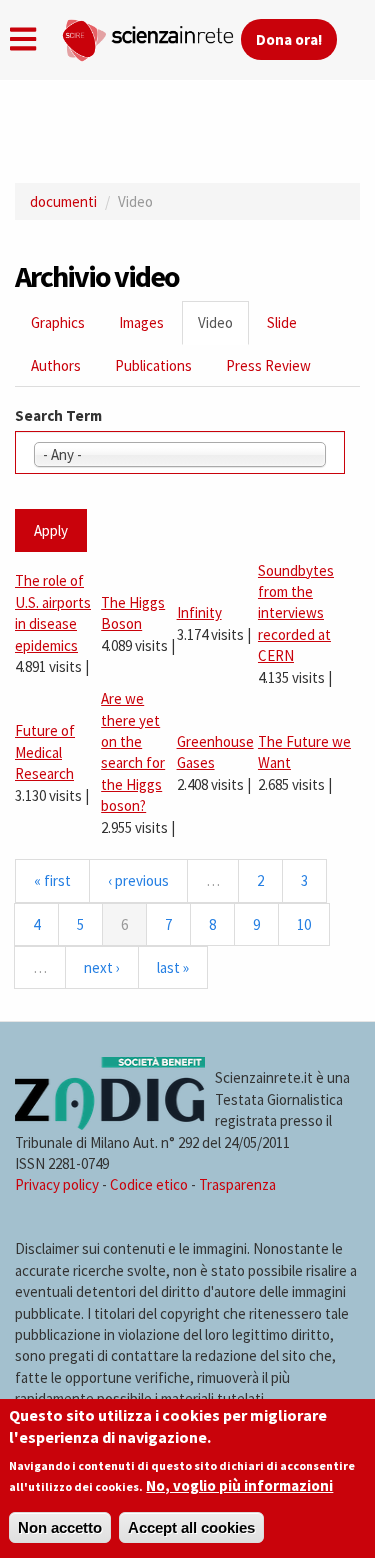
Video (223, 328)
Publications (153, 365)
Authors (56, 365)
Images (141, 322)
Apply (51, 530)
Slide (282, 322)
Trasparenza (237, 1184)
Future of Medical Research (45, 752)
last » (173, 967)
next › (102, 967)
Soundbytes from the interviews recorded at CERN (296, 613)
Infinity (199, 612)
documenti (63, 201)
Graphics (58, 322)
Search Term (58, 415)
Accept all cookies (191, 1527)
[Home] (151, 36)
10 (304, 924)
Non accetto (60, 1527)
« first (52, 880)
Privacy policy (57, 1184)
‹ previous (138, 880)
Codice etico (149, 1184)
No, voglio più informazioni (239, 1485)
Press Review (268, 365)
